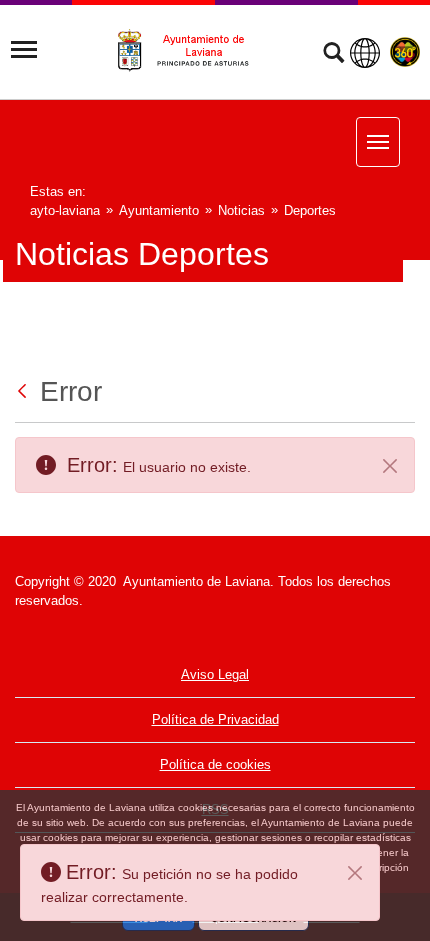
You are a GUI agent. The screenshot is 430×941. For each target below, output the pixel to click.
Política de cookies (215, 764)
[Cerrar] (355, 873)
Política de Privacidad (215, 719)
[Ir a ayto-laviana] (192, 51)
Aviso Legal (215, 674)
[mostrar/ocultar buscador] (333, 55)
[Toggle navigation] (24, 50)
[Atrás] (24, 391)
